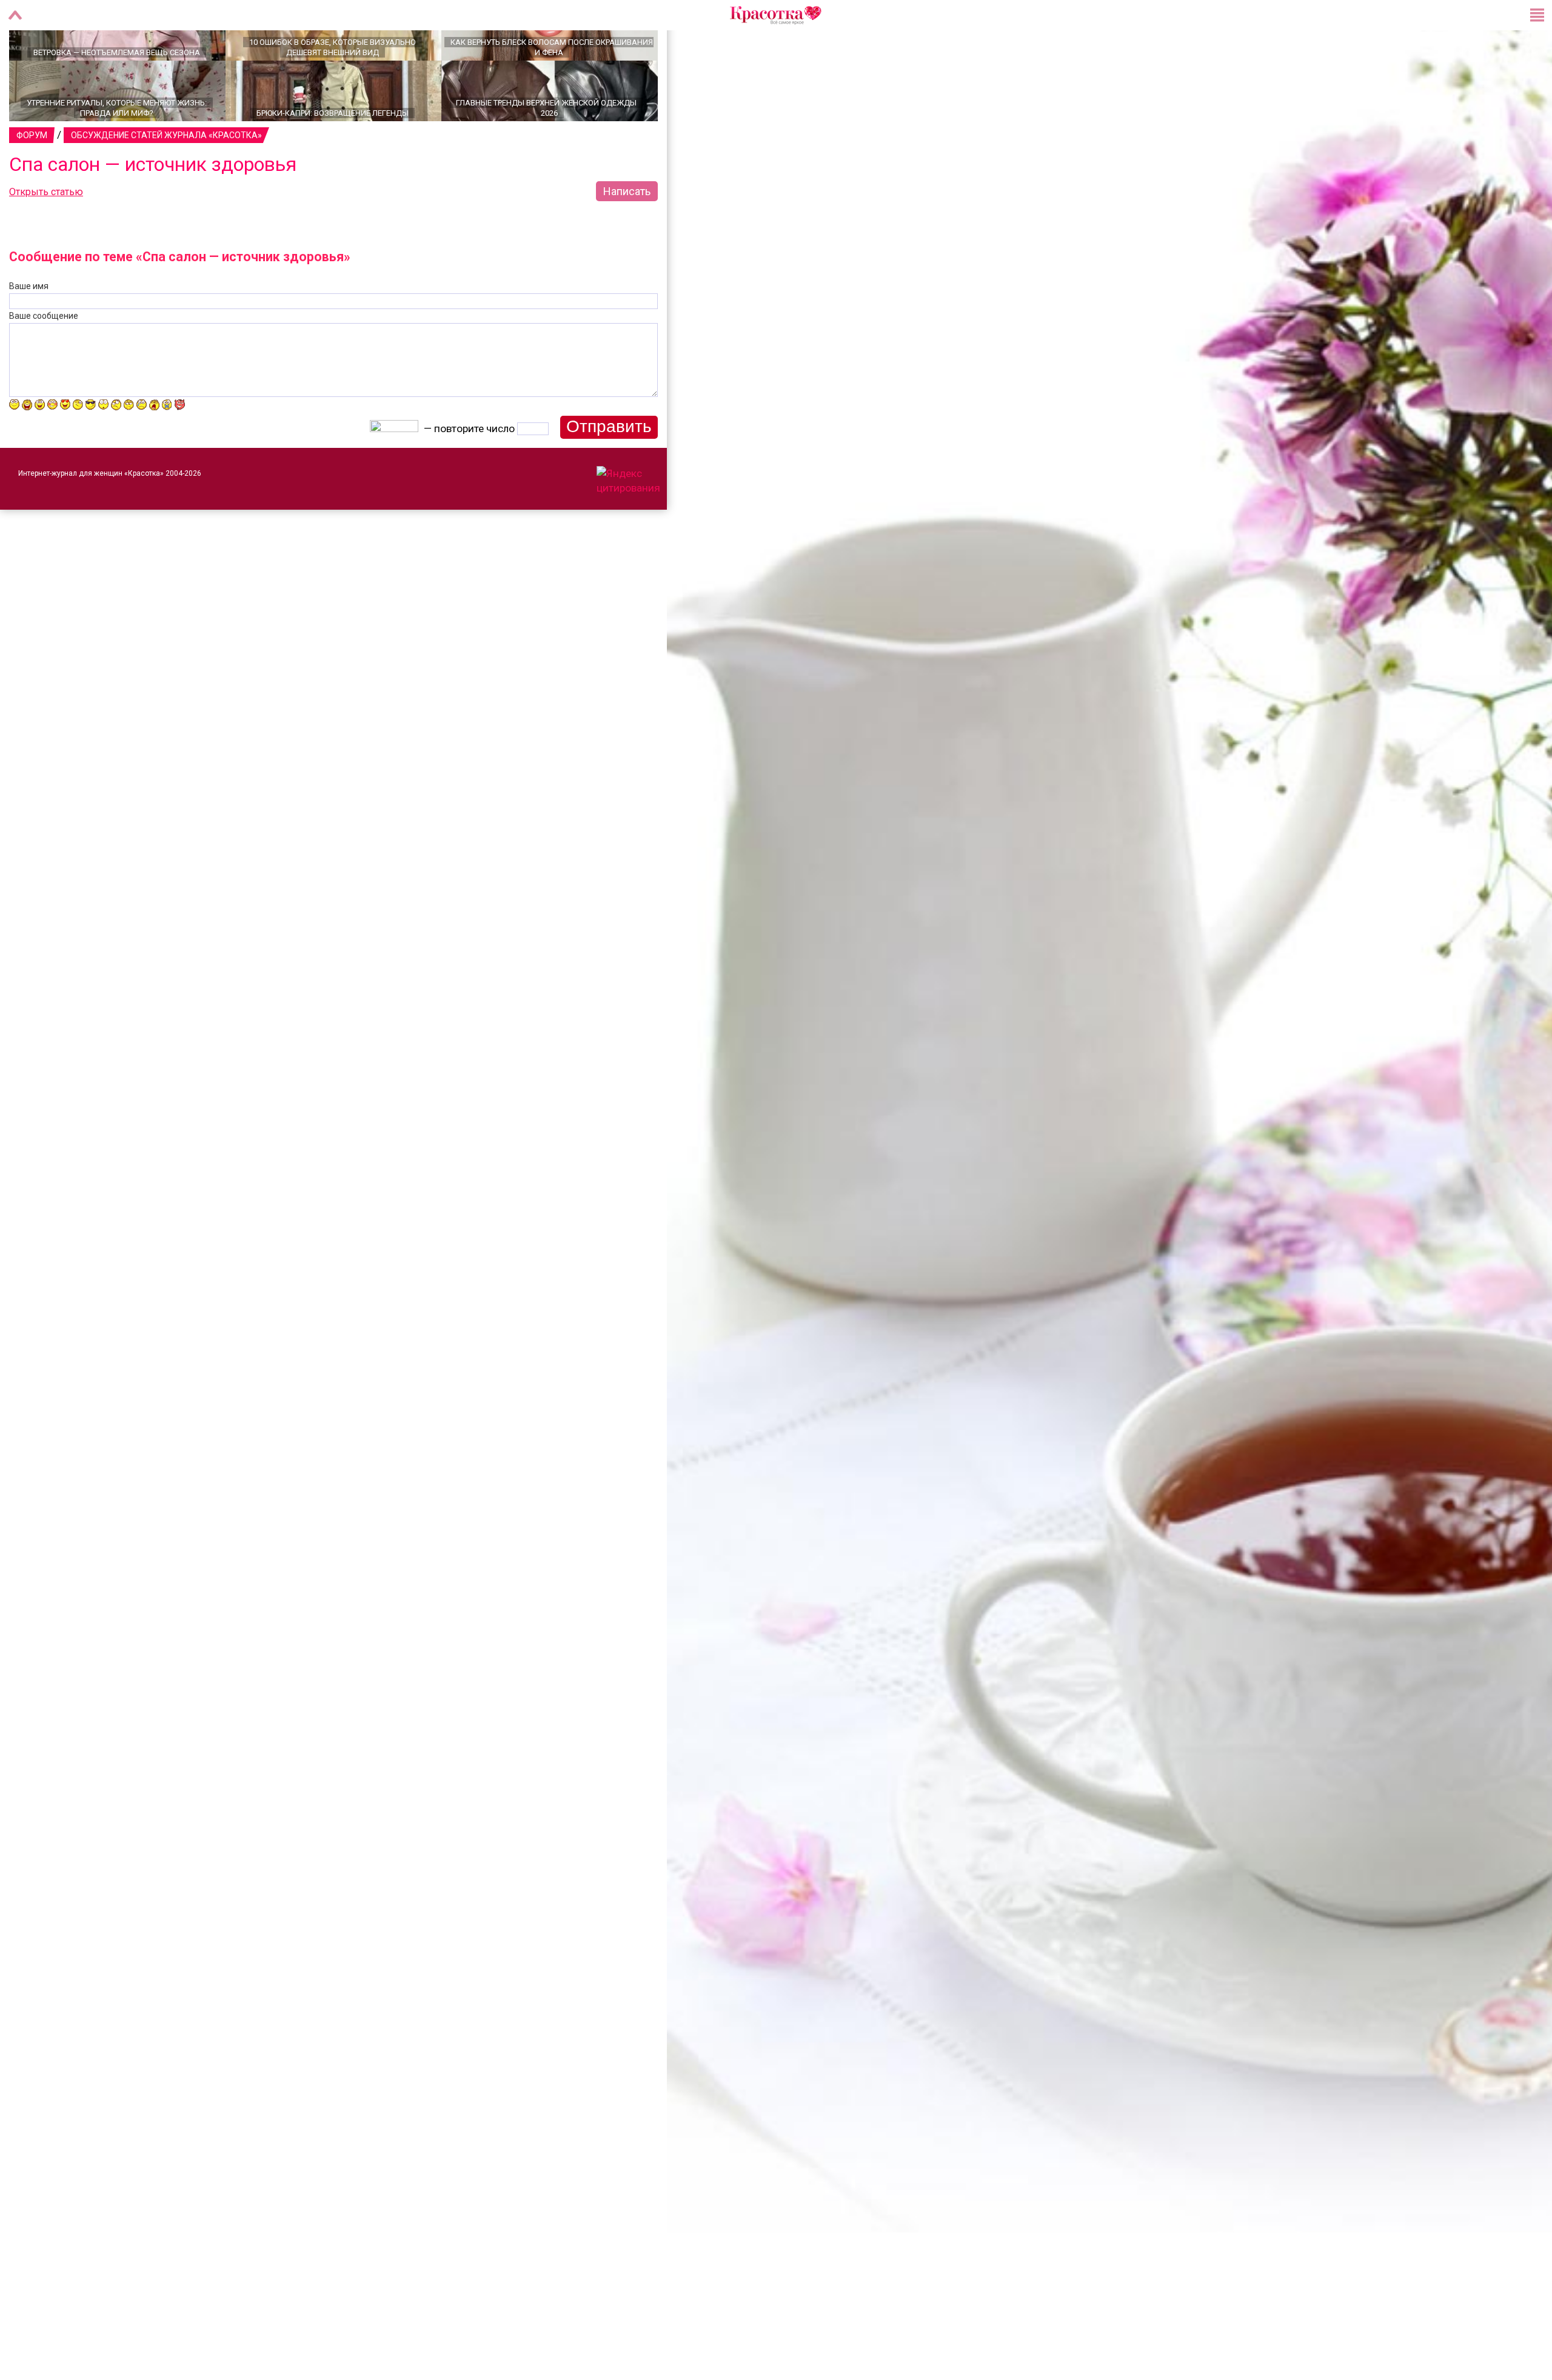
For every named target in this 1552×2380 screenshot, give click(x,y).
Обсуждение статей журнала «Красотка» (166, 178)
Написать (627, 234)
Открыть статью (46, 234)
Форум (32, 178)
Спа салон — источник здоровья (153, 207)
